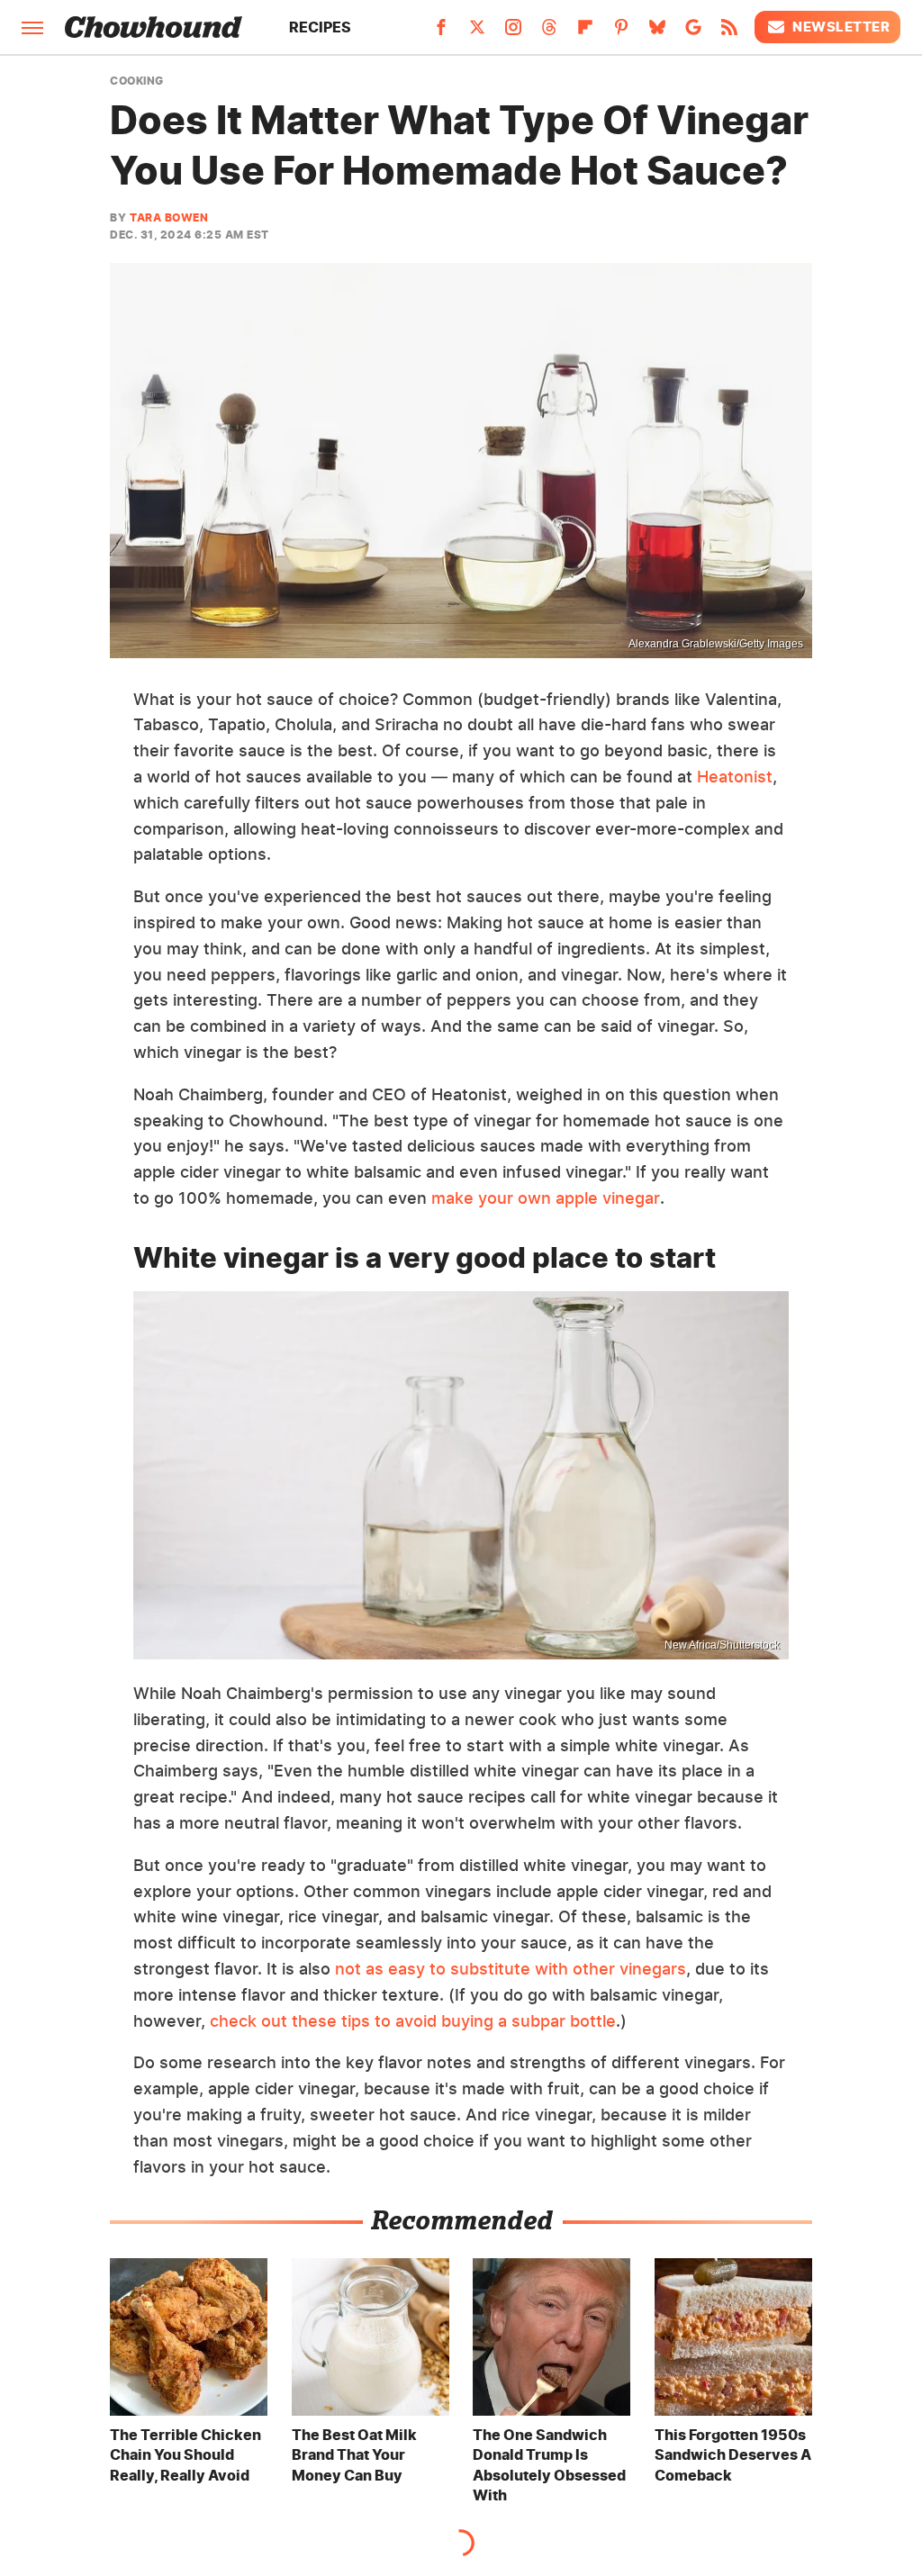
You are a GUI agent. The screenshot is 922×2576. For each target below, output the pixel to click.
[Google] (693, 32)
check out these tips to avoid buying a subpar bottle (413, 2021)
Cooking (137, 81)
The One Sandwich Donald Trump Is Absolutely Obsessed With (549, 2465)
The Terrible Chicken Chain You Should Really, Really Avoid (185, 2455)
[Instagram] (513, 32)
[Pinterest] (621, 32)
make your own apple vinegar (546, 1198)
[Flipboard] (585, 32)
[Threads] (549, 32)
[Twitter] (477, 32)
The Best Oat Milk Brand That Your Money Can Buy (354, 2455)
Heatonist (735, 777)
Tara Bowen (169, 217)
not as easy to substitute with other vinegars (511, 1969)
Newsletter (841, 27)
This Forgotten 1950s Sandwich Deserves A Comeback (733, 2455)
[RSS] (729, 32)
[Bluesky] (657, 32)
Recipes (320, 27)
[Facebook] (441, 32)
